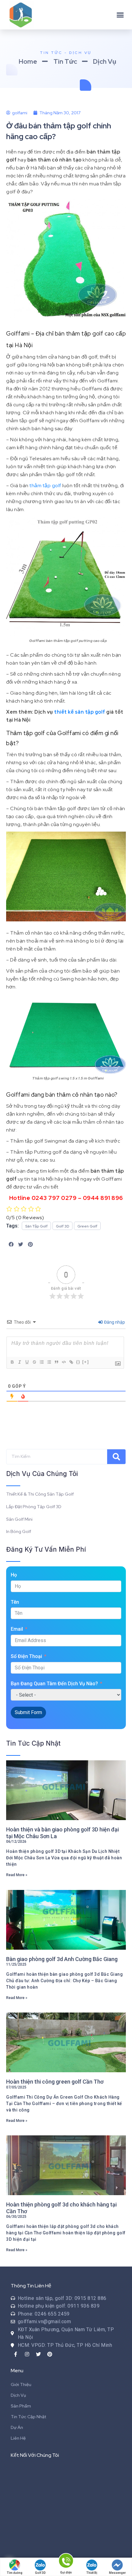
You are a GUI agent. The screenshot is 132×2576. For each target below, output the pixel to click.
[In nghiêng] (19, 1362)
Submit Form (28, 1712)
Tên (15, 1602)
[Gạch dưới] (27, 1362)
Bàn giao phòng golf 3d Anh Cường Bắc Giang (62, 1959)
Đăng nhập (114, 1322)
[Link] (71, 1362)
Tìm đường (15, 2573)
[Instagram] (27, 2354)
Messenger (117, 2573)
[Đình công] (34, 1362)
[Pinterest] (50, 2354)
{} (78, 1362)
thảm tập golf (45, 486)
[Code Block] (64, 1362)
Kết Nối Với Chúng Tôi (35, 2455)
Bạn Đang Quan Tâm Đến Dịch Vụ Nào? (54, 1684)
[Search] (116, 1457)
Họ (14, 1575)
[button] (120, 15)
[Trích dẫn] (56, 1362)
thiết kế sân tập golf (80, 712)
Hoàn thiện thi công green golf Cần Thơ (55, 2082)
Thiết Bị (92, 2573)
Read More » (17, 1875)
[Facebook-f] (16, 2354)
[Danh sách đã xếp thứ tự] (41, 1362)
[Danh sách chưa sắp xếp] (49, 1362)
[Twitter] (38, 2354)
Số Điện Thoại (26, 1656)
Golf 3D (40, 2573)
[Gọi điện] (66, 2562)
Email (17, 1629)
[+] (86, 1362)
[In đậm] (12, 1362)
